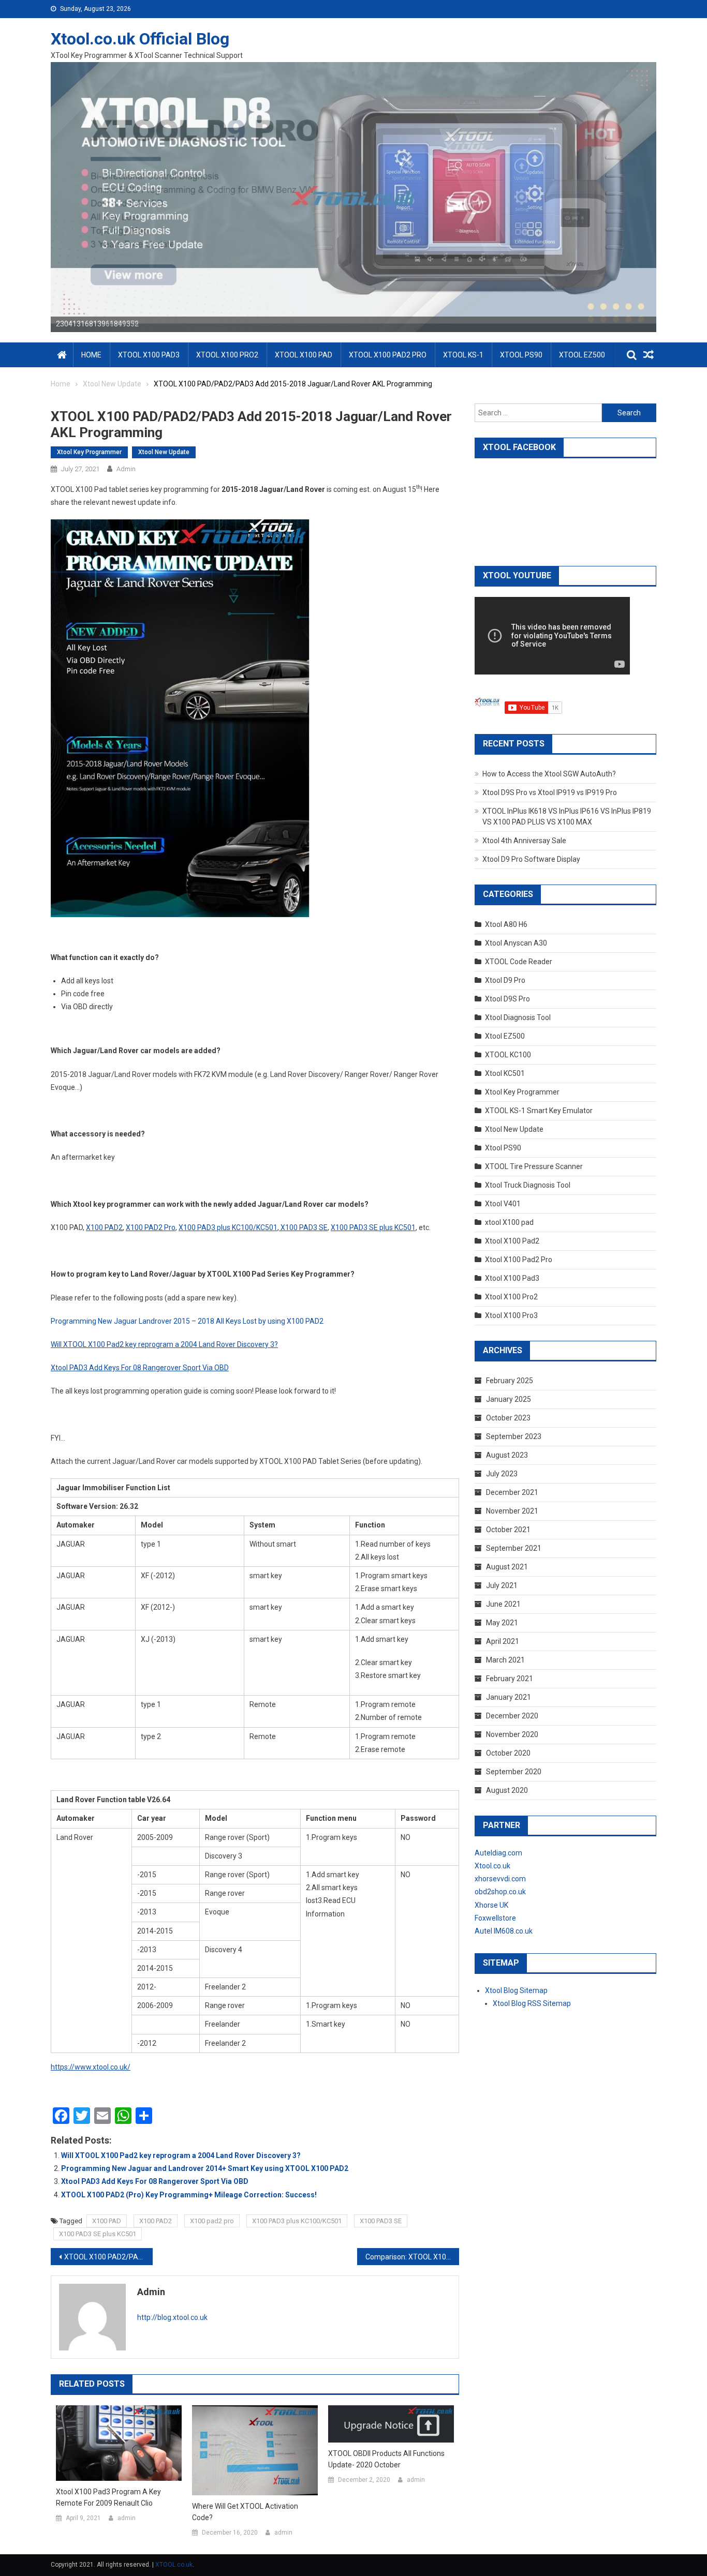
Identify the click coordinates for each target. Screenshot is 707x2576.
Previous (33, 194)
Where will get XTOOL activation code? (245, 2512)
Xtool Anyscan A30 (516, 943)
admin (126, 469)
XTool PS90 (521, 355)
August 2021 (507, 1567)
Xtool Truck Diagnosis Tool (528, 1185)
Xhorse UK (491, 1905)
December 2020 (512, 1716)
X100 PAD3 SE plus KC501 (98, 2234)
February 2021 (510, 1679)
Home (91, 355)
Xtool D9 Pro (505, 980)
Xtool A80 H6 (506, 924)
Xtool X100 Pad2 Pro (519, 1260)
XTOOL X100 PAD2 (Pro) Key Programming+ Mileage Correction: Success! (189, 2195)
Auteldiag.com (498, 1853)
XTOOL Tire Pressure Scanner (534, 1166)
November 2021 (512, 1511)
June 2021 (503, 1604)
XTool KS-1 (463, 355)
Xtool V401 (503, 1204)
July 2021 (502, 1585)
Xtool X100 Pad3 (512, 1278)
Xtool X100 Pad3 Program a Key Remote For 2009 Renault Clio (108, 2497)
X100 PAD (107, 2221)
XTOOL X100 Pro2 (227, 355)
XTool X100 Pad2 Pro (388, 355)
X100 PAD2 (156, 2221)
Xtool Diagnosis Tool (518, 1017)
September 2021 (514, 1548)
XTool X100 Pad (304, 355)
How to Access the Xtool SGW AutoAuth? (549, 774)
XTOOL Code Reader (519, 962)
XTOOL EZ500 (582, 355)
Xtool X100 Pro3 (511, 1315)
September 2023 (514, 1436)
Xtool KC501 (505, 1073)
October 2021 (508, 1530)
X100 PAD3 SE (381, 2221)
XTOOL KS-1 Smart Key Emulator (539, 1111)
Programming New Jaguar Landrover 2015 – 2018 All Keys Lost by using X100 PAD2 (187, 1321)
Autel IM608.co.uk (504, 1931)
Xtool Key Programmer (89, 452)
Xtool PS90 (503, 1148)
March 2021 (505, 1660)
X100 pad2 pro (212, 2221)
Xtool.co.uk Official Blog (140, 39)
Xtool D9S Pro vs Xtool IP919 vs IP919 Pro (550, 792)
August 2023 (507, 1455)
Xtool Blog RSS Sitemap (532, 2003)
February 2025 (510, 1381)
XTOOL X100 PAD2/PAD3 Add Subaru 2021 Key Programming (108, 2257)
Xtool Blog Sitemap (516, 1990)
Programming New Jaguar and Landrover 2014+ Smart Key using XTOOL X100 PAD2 (205, 2168)
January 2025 (509, 1399)
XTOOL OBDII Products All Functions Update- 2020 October (386, 2459)
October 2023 (508, 1418)
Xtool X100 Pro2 (511, 1297)
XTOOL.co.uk (174, 2565)
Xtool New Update (164, 452)
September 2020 (514, 1772)
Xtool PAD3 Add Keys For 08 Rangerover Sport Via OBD (155, 2181)
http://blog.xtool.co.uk (172, 2317)
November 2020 (512, 1734)
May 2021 (502, 1623)
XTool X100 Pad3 (149, 355)
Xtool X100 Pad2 (512, 1241)
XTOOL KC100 (508, 1055)
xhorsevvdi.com (500, 1879)
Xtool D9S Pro (507, 999)
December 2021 (512, 1492)
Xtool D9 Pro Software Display (531, 859)
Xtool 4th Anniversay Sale (524, 841)
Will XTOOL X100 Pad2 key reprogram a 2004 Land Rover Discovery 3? (181, 2155)
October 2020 (508, 1753)
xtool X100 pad (509, 1222)
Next (674, 194)
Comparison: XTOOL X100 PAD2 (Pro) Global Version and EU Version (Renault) (412, 2257)
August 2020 (507, 1790)
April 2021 (503, 1641)
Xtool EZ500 (505, 1036)
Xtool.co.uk (492, 1866)
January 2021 (509, 1697)
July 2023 (502, 1474)
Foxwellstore (495, 1918)
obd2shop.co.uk (500, 1892)
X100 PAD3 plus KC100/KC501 (297, 2221)
